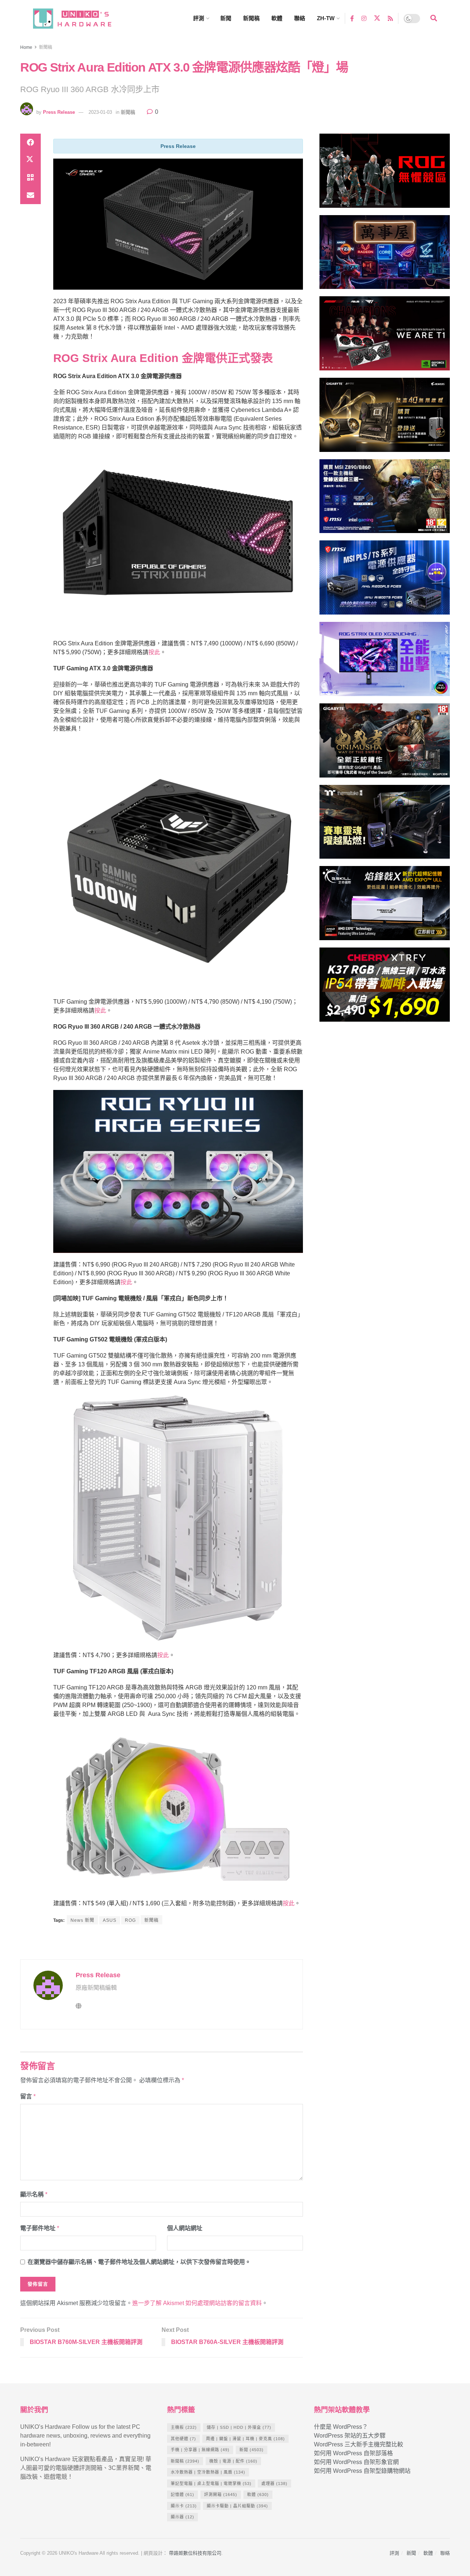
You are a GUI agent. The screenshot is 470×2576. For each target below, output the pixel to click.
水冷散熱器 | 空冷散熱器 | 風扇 (208, 2472)
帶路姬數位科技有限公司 (195, 2553)
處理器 (274, 2483)
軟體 (277, 18)
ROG (130, 1920)
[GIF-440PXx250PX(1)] (385, 988)
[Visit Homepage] (79, 19)
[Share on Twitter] (30, 160)
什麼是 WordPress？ (341, 2427)
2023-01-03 (100, 112)
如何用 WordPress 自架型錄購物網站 (362, 2471)
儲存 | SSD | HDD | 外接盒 (239, 2427)
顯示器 (182, 2517)
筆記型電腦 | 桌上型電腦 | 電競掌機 (211, 2483)
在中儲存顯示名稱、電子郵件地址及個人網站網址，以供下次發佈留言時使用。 (139, 2262)
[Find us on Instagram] (364, 18)
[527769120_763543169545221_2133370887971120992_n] (385, 825)
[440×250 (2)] (385, 581)
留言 (28, 2096)
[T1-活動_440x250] (385, 336)
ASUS (110, 1920)
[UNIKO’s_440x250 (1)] (385, 418)
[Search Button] (434, 18)
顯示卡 (184, 2506)
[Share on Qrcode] (30, 178)
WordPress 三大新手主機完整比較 (359, 2444)
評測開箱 (221, 2495)
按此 (154, 652)
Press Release (59, 112)
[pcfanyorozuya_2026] (385, 255)
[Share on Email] (30, 195)
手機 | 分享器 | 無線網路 (200, 2450)
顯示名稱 (34, 2194)
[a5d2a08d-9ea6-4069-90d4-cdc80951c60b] (385, 499)
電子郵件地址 (40, 2228)
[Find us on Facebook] (352, 18)
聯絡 (300, 18)
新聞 (226, 18)
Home (26, 47)
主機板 (184, 2427)
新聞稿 (251, 18)
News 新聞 (82, 1920)
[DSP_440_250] (385, 662)
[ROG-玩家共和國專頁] (385, 174)
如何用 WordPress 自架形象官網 (356, 2462)
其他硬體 (183, 2439)
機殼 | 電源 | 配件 (233, 2461)
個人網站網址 (185, 2228)
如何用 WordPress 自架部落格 (353, 2453)
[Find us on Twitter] (377, 18)
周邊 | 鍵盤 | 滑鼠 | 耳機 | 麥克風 (245, 2439)
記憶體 (182, 2495)
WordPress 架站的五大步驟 (350, 2436)
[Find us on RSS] (390, 18)
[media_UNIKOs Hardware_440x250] (385, 744)
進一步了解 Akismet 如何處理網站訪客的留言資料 (197, 2303)
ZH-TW (326, 18)
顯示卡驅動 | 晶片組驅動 (237, 2506)
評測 (199, 18)
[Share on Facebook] (30, 142)
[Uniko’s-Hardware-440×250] (385, 906)
